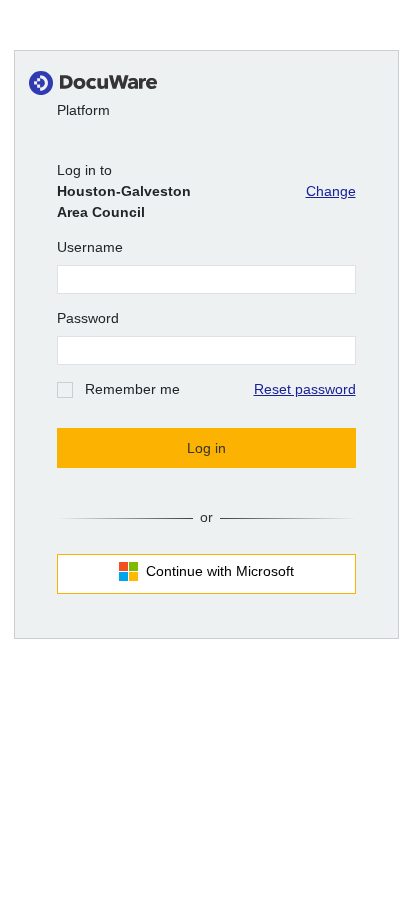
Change (331, 191)
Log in (206, 448)
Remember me (132, 389)
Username (90, 247)
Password (88, 318)
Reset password (305, 389)
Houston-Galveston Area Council (124, 201)
